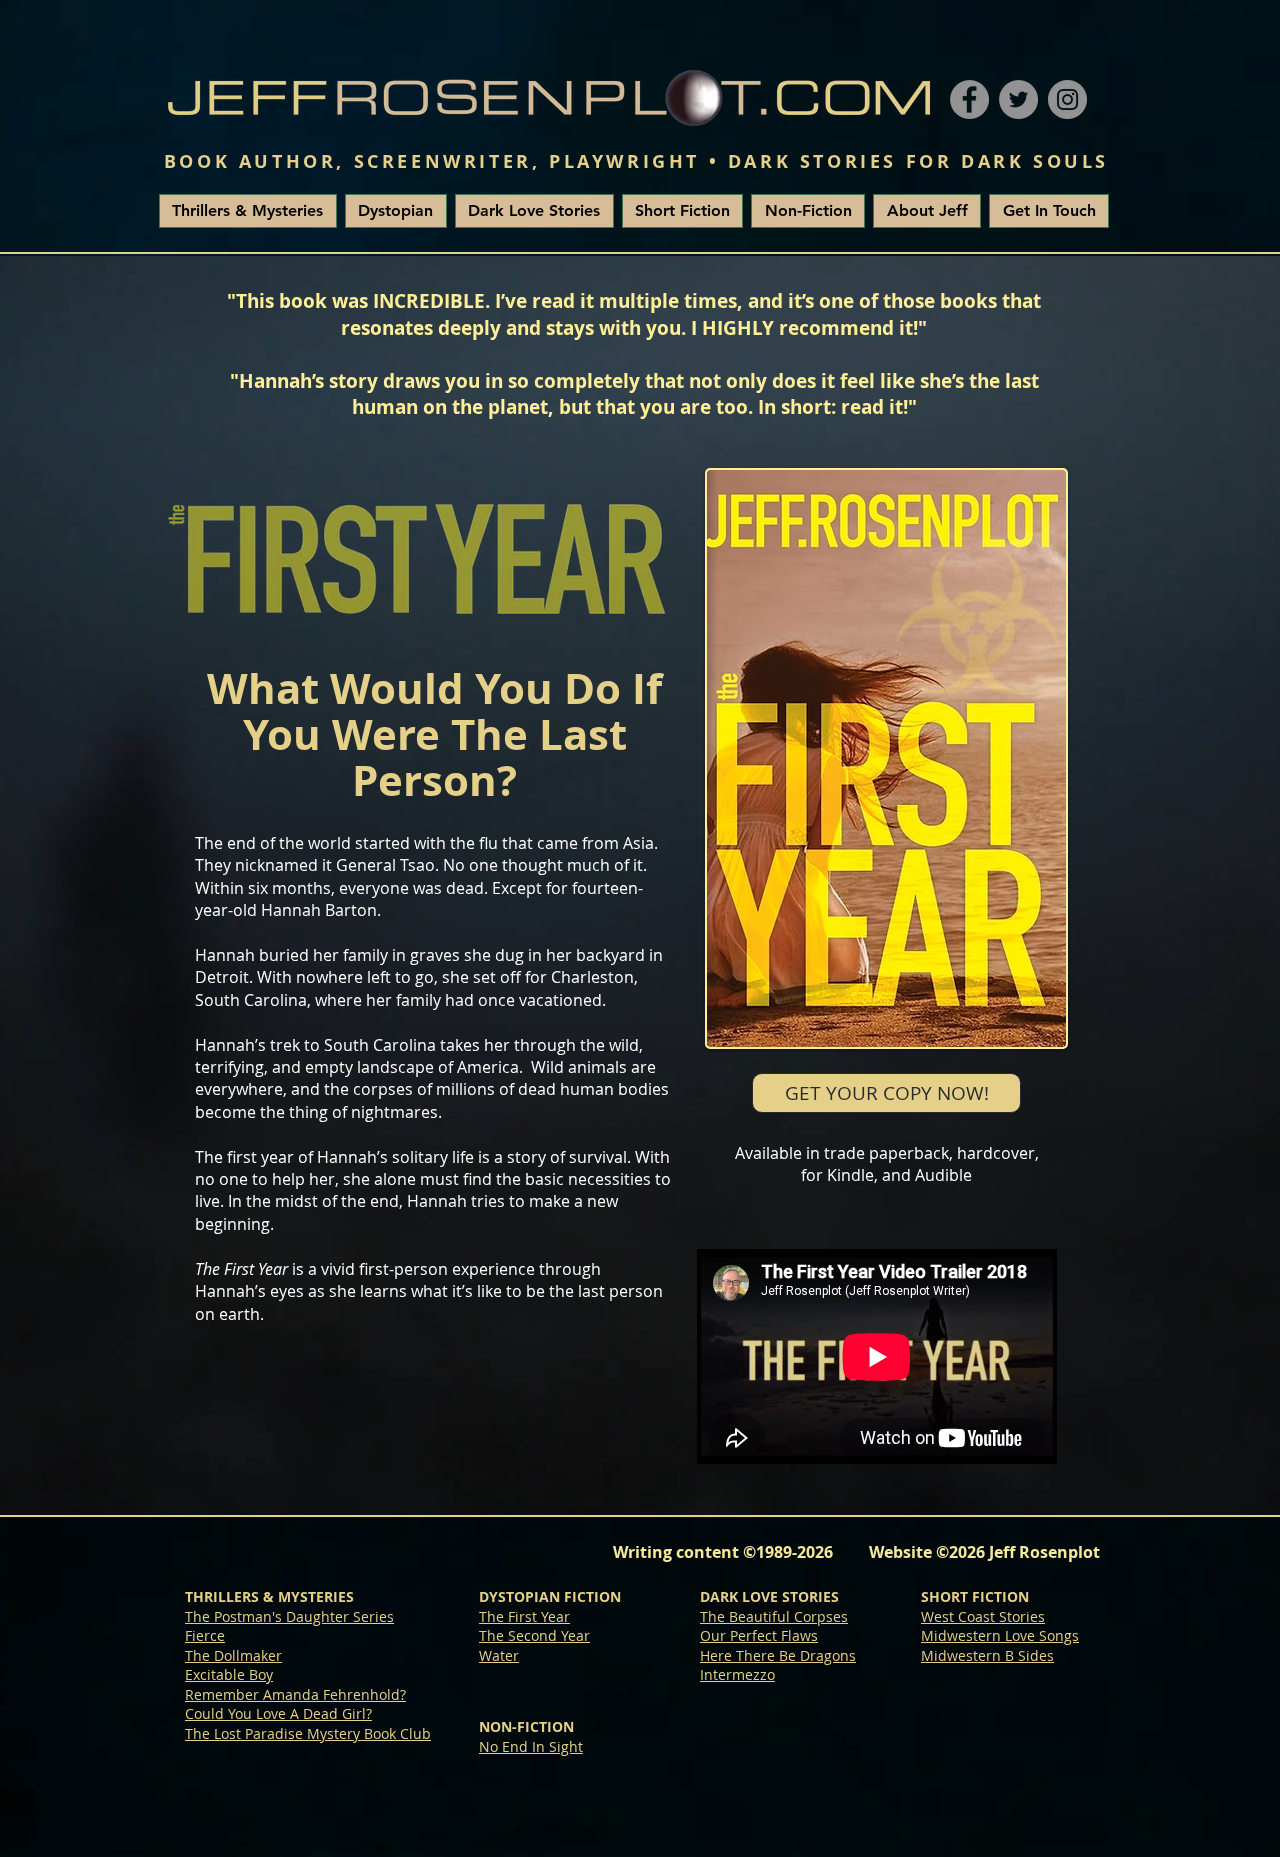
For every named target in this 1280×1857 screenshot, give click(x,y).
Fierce (205, 1635)
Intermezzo (737, 1674)
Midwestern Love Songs (1000, 1635)
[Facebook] (969, 99)
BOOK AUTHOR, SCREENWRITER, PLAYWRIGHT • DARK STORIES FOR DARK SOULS (636, 161)
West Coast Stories (983, 1616)
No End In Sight (531, 1746)
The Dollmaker (233, 1655)
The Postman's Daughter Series (289, 1616)
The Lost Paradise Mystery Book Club (308, 1733)
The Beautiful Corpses (774, 1616)
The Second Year (534, 1635)
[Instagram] (1067, 99)
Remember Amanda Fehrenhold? (295, 1694)
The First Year (524, 1616)
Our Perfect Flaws (759, 1635)
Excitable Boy (229, 1674)
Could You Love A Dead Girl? (278, 1713)
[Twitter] (1018, 99)
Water (499, 1655)
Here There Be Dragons (778, 1655)
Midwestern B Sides (987, 1655)
